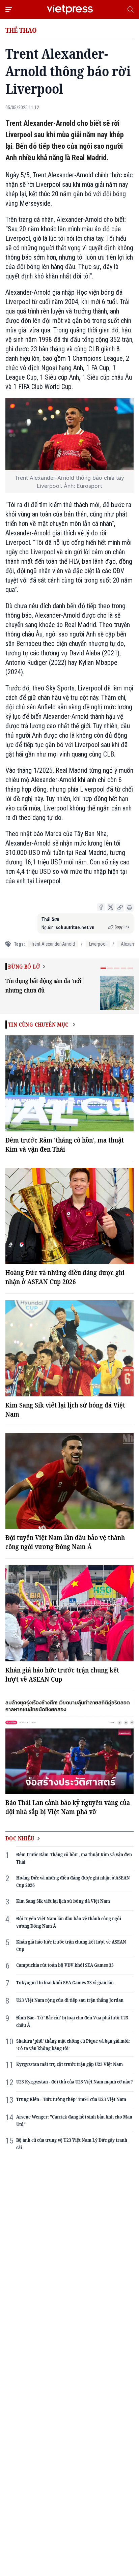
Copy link (122, 927)
